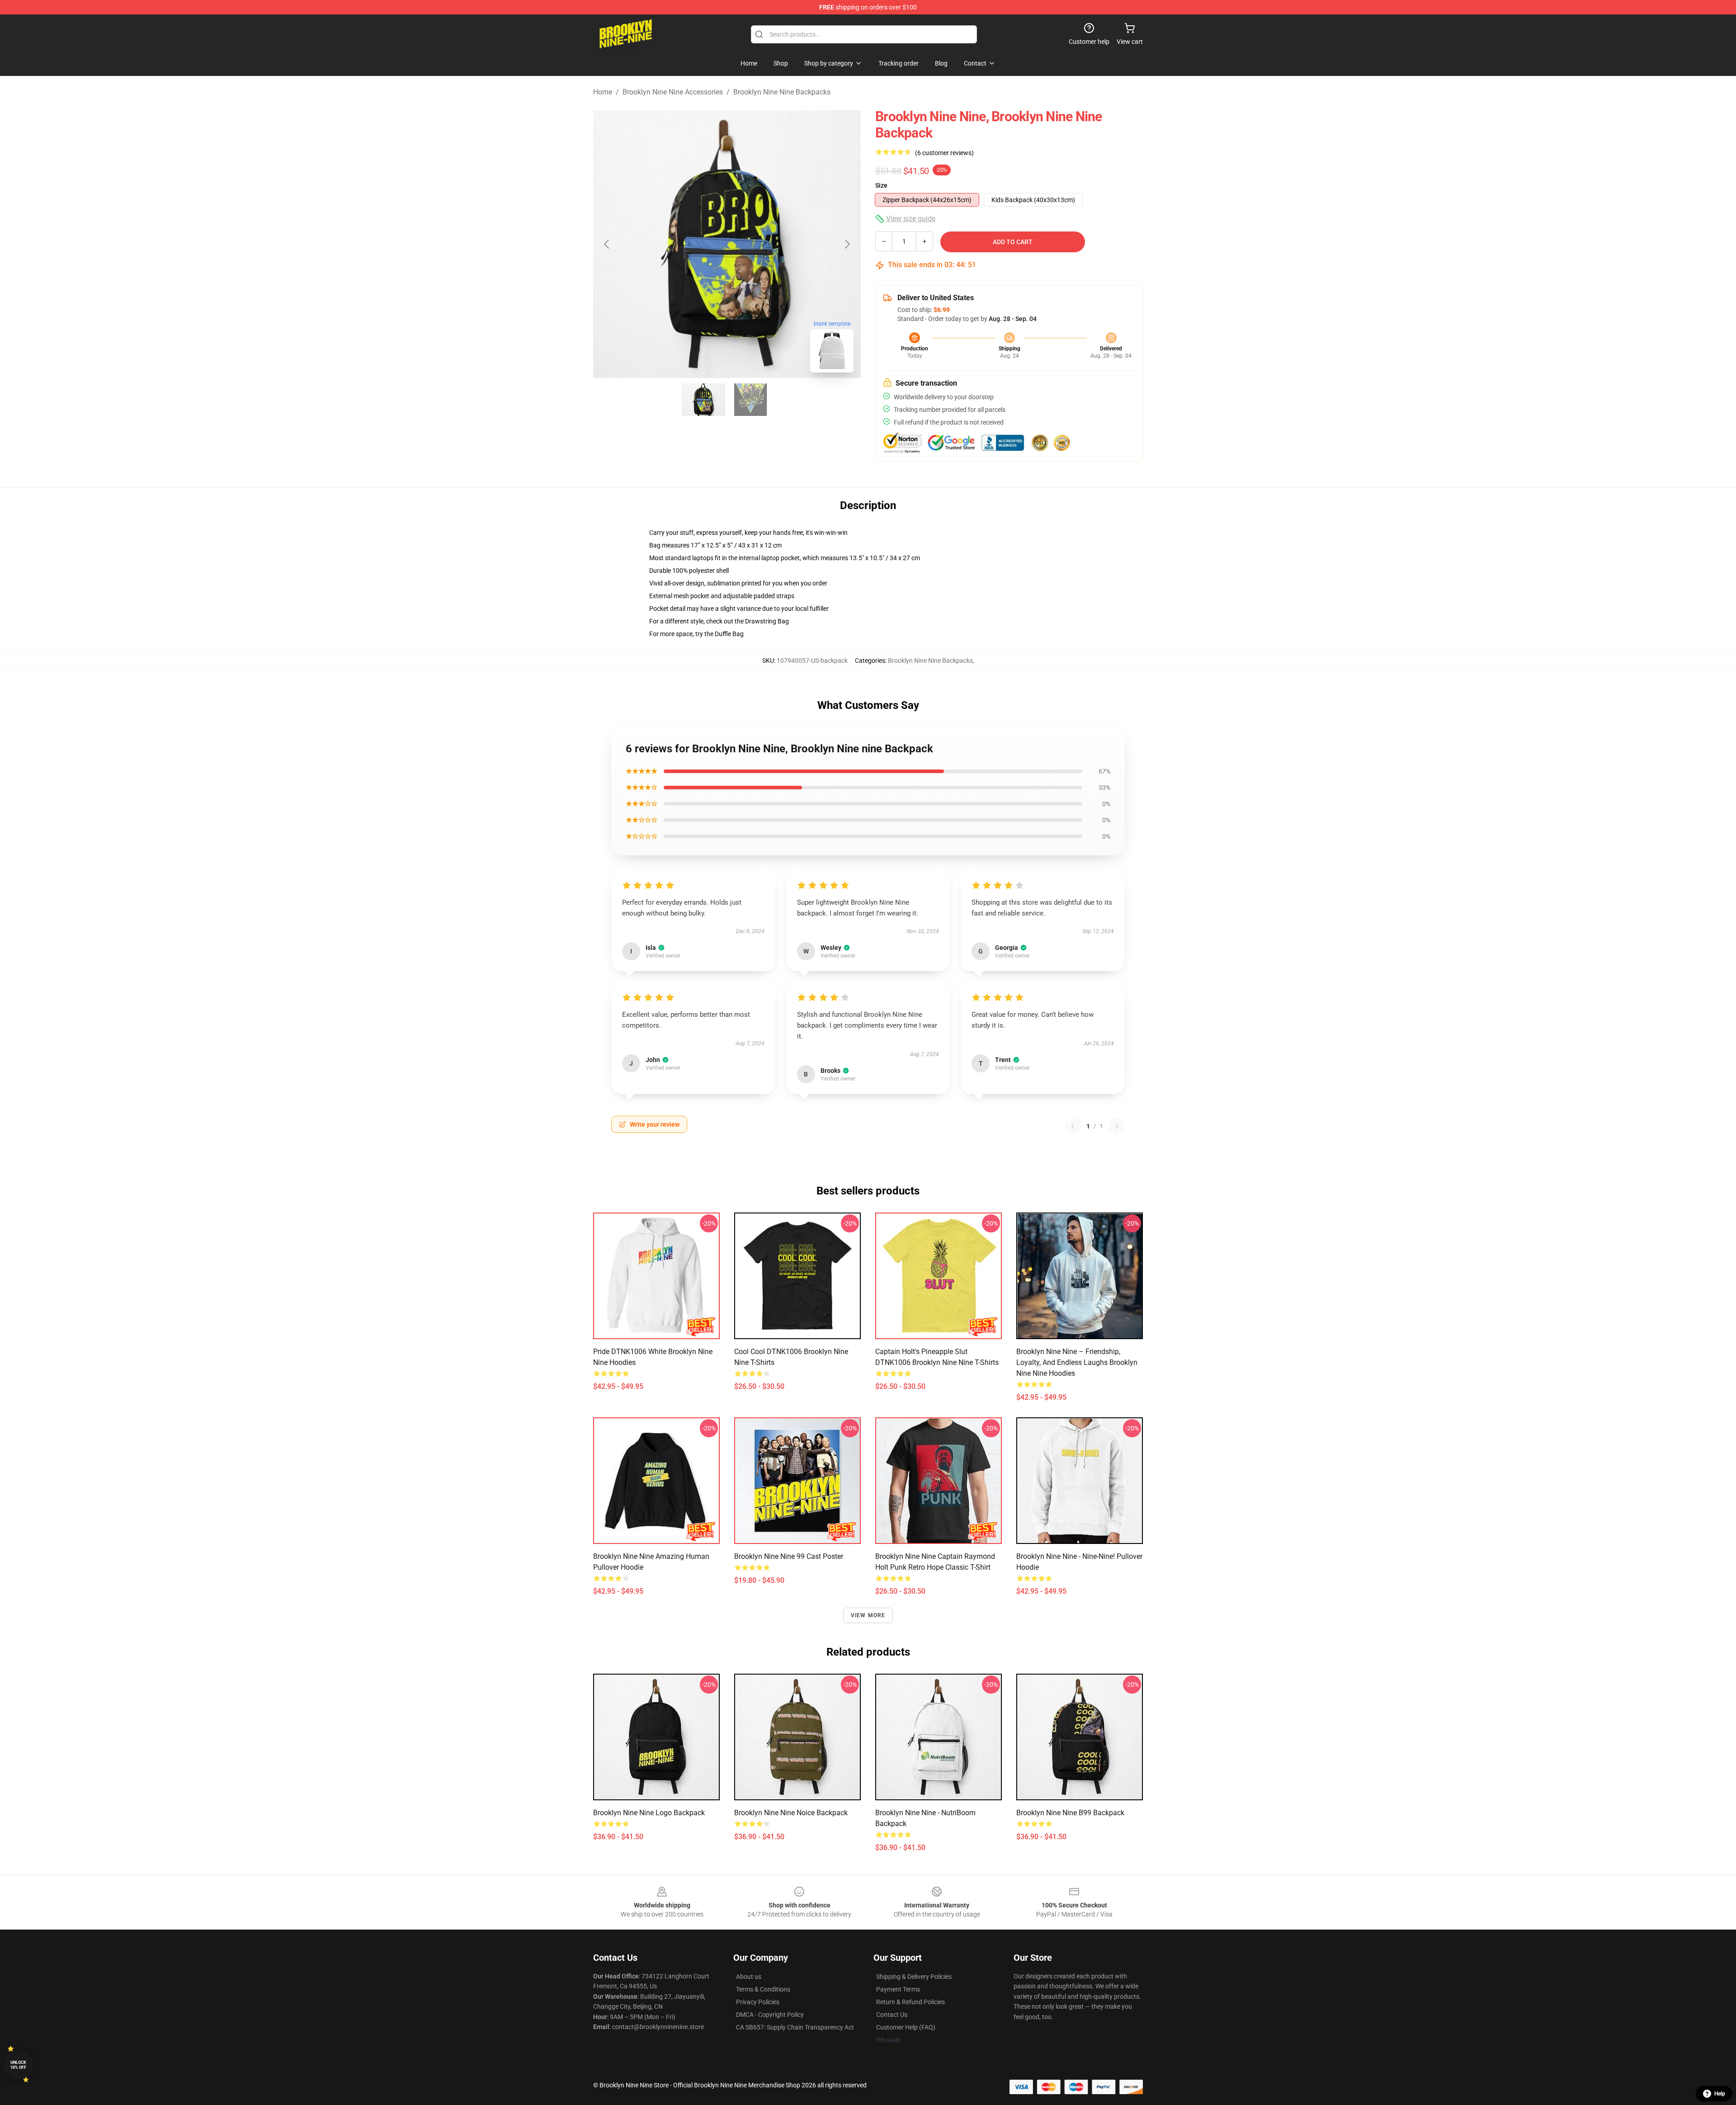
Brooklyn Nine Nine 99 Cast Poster (789, 1556)
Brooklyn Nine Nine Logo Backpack (649, 1813)
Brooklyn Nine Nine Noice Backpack (791, 1813)
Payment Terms (898, 1989)
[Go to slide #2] (750, 400)
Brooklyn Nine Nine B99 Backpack (1070, 1813)
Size (881, 185)
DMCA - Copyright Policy (770, 2015)
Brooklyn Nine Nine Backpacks (782, 92)
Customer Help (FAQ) (906, 2027)
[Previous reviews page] (1073, 1126)
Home (603, 92)
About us (749, 1977)
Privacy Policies (758, 2002)
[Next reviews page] (1117, 1126)
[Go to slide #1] (703, 400)
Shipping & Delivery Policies (914, 1977)
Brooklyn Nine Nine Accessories (673, 92)
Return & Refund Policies (910, 2002)
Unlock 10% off (18, 2065)
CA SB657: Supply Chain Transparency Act (795, 2027)
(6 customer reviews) (944, 153)
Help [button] (1720, 2094)
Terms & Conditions (763, 1989)
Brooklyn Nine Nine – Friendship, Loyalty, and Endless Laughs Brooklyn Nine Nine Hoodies (1077, 1362)
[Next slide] (847, 244)
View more (868, 1615)
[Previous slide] (607, 244)
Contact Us (892, 2015)
